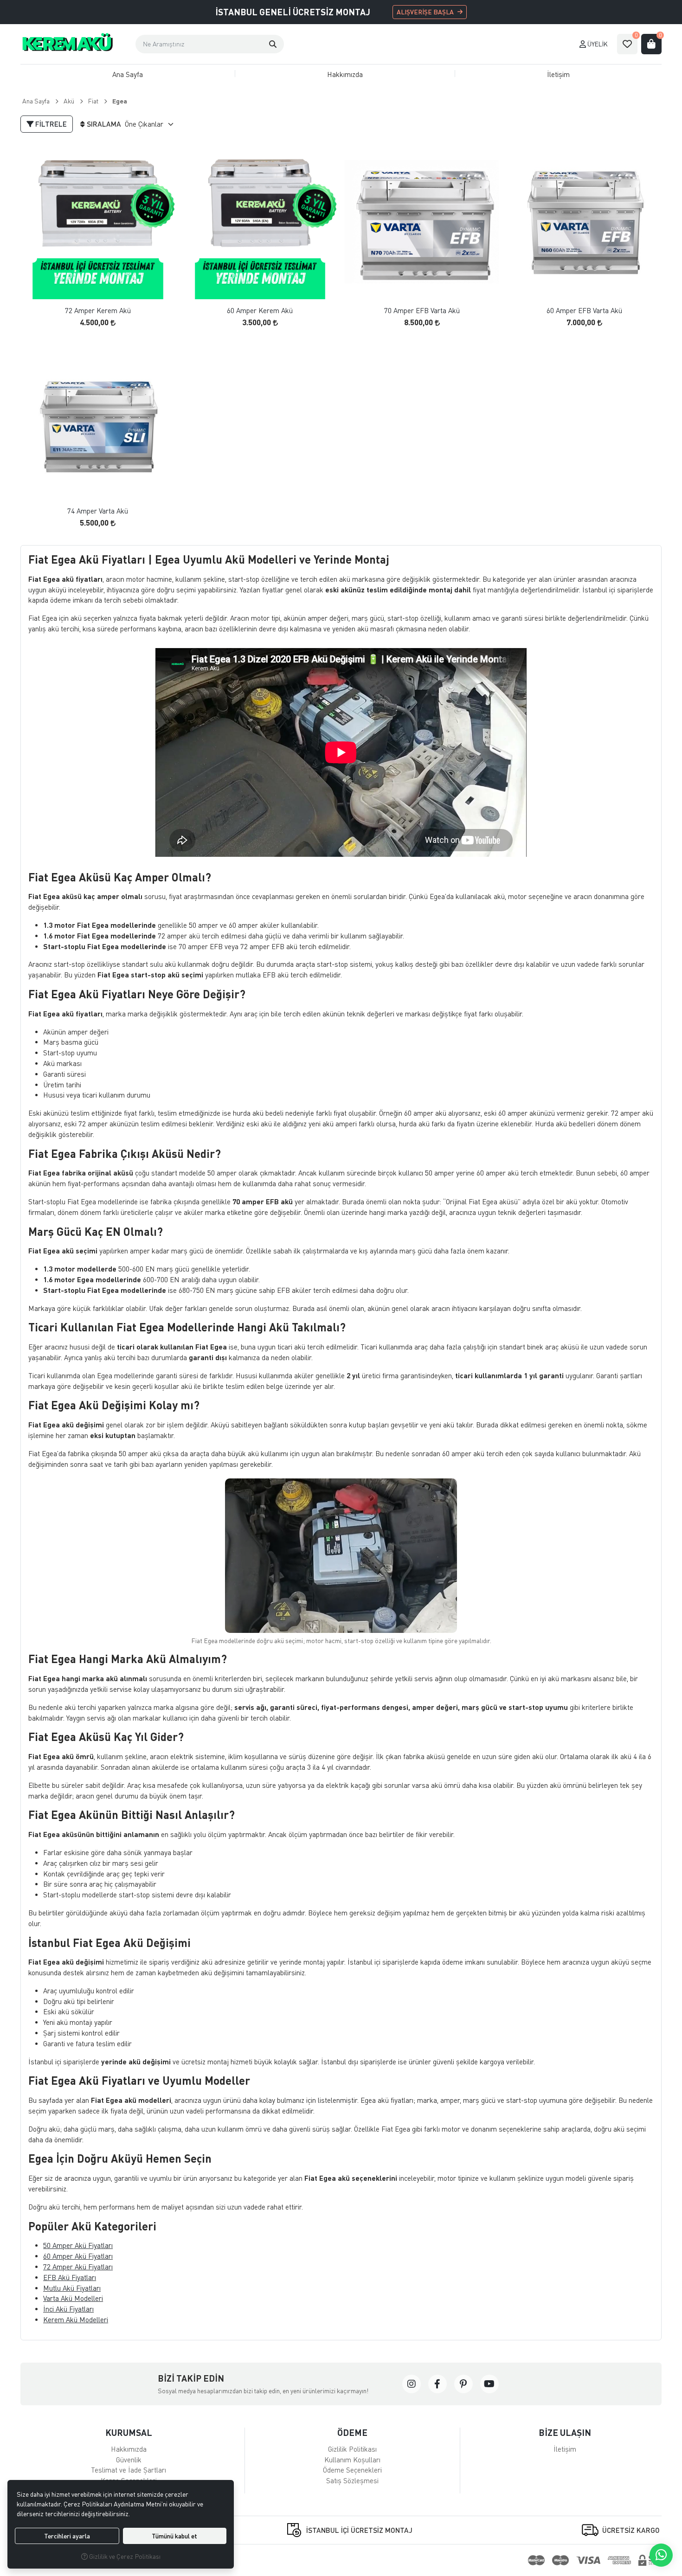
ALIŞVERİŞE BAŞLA (425, 12)
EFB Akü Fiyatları (70, 2277)
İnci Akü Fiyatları (68, 2309)
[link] (412, 2384)
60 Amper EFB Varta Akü (584, 311)
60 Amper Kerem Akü (260, 311)
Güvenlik (129, 2460)
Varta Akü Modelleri (73, 2298)
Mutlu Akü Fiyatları (72, 2288)
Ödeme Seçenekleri (352, 2470)
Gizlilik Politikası (352, 2449)
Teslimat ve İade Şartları (129, 2470)
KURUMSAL (129, 2432)
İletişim (558, 74)
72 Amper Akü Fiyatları (78, 2267)
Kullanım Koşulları (352, 2460)
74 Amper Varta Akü (98, 511)
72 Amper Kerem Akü (98, 311)
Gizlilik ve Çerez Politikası (124, 2556)
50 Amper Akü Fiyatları (78, 2245)
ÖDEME (352, 2432)
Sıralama (104, 124)
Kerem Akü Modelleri (76, 2319)
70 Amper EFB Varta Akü (422, 311)
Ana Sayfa (128, 74)
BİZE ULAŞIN (565, 2432)
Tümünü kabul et (174, 2536)
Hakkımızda (345, 74)
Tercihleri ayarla (67, 2536)
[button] (273, 44)
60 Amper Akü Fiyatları (78, 2256)
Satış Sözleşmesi (352, 2480)
